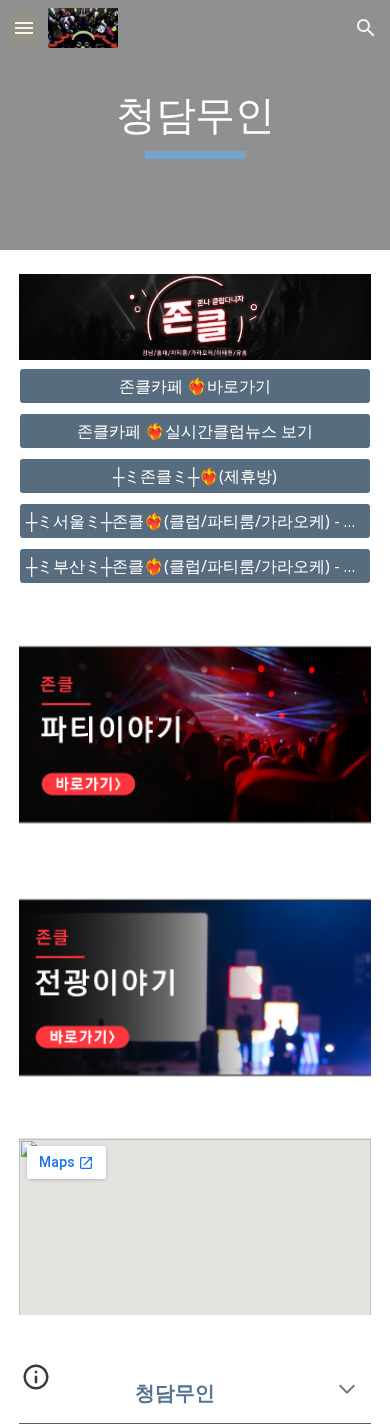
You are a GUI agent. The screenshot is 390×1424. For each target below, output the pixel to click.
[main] (195, 125)
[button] (24, 27)
